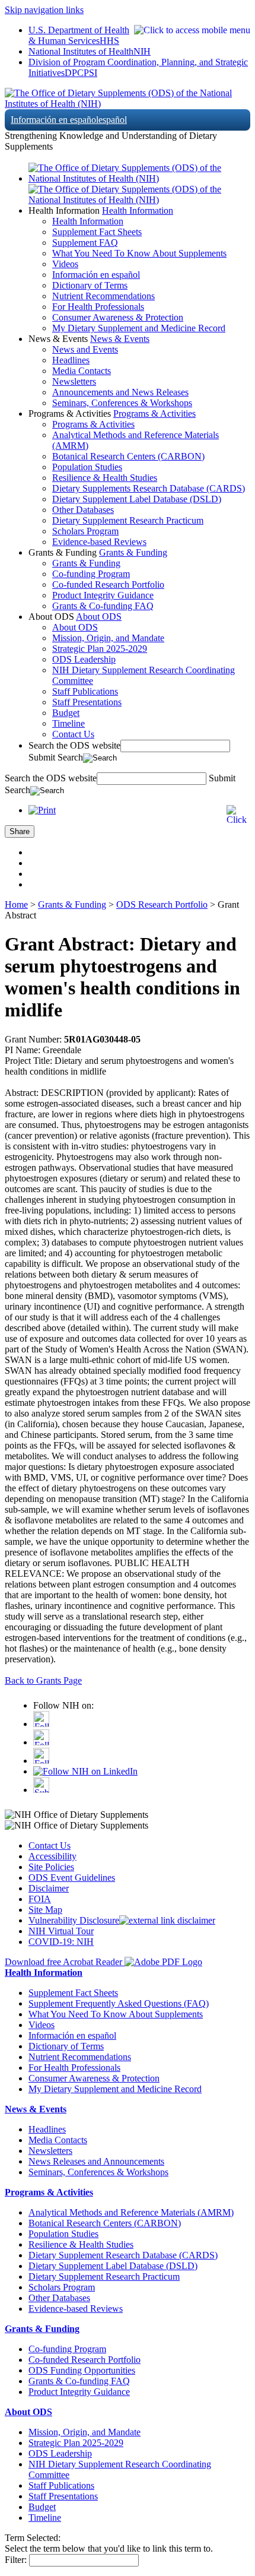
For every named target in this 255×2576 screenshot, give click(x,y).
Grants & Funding (133, 552)
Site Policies (51, 1867)
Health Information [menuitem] (88, 221)
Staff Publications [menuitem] (85, 691)
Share (20, 831)
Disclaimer (49, 1888)
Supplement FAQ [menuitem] (85, 243)
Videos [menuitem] (65, 264)
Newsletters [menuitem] (74, 381)
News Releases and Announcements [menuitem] (96, 2161)
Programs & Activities (154, 414)
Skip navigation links (44, 10)
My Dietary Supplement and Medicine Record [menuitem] (139, 328)
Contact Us (50, 1845)
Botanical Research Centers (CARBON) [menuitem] (128, 456)
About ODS (99, 617)
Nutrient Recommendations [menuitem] (103, 296)
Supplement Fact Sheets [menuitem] (97, 232)
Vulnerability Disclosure (74, 1920)
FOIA (40, 1899)
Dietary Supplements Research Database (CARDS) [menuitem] (149, 488)
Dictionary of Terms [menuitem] (90, 285)
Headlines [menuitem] (71, 360)
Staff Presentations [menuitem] (87, 702)
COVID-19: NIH (61, 1942)
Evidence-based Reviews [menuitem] (99, 542)
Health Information (138, 210)
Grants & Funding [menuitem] (86, 563)
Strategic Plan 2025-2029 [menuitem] (100, 649)
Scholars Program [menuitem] (85, 531)
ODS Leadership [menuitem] (84, 659)
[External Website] (167, 1920)
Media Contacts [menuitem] (82, 371)
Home (16, 904)
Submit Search (56, 757)
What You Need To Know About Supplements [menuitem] (139, 253)
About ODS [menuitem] (75, 627)
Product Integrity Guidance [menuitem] (103, 595)
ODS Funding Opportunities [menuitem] (82, 2370)
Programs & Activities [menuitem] (93, 424)
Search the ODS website (74, 745)
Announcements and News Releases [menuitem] (120, 392)
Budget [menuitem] (66, 713)
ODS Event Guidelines (72, 1878)
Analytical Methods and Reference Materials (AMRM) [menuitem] (131, 2212)
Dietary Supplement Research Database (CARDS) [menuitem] (123, 2255)
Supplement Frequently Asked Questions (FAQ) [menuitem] (119, 2003)
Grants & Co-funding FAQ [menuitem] (103, 606)
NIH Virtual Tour (61, 1931)
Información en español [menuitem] (96, 275)
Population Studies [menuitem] (87, 467)
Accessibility (52, 1856)
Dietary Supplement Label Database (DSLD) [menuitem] (137, 499)
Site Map (45, 1910)
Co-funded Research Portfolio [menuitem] (108, 584)
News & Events (120, 339)
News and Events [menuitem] (85, 349)
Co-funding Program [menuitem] (91, 574)
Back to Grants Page (43, 1680)
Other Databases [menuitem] (83, 510)
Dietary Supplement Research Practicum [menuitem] (128, 520)
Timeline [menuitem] (68, 723)
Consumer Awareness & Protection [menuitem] (118, 317)
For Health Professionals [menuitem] (98, 307)
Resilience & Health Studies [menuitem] (105, 478)
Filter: (16, 2560)
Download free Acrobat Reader (65, 1962)
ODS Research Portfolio (162, 904)
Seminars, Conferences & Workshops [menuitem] (122, 403)
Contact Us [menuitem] (73, 734)
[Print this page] (42, 810)
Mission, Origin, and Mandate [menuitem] (108, 638)
